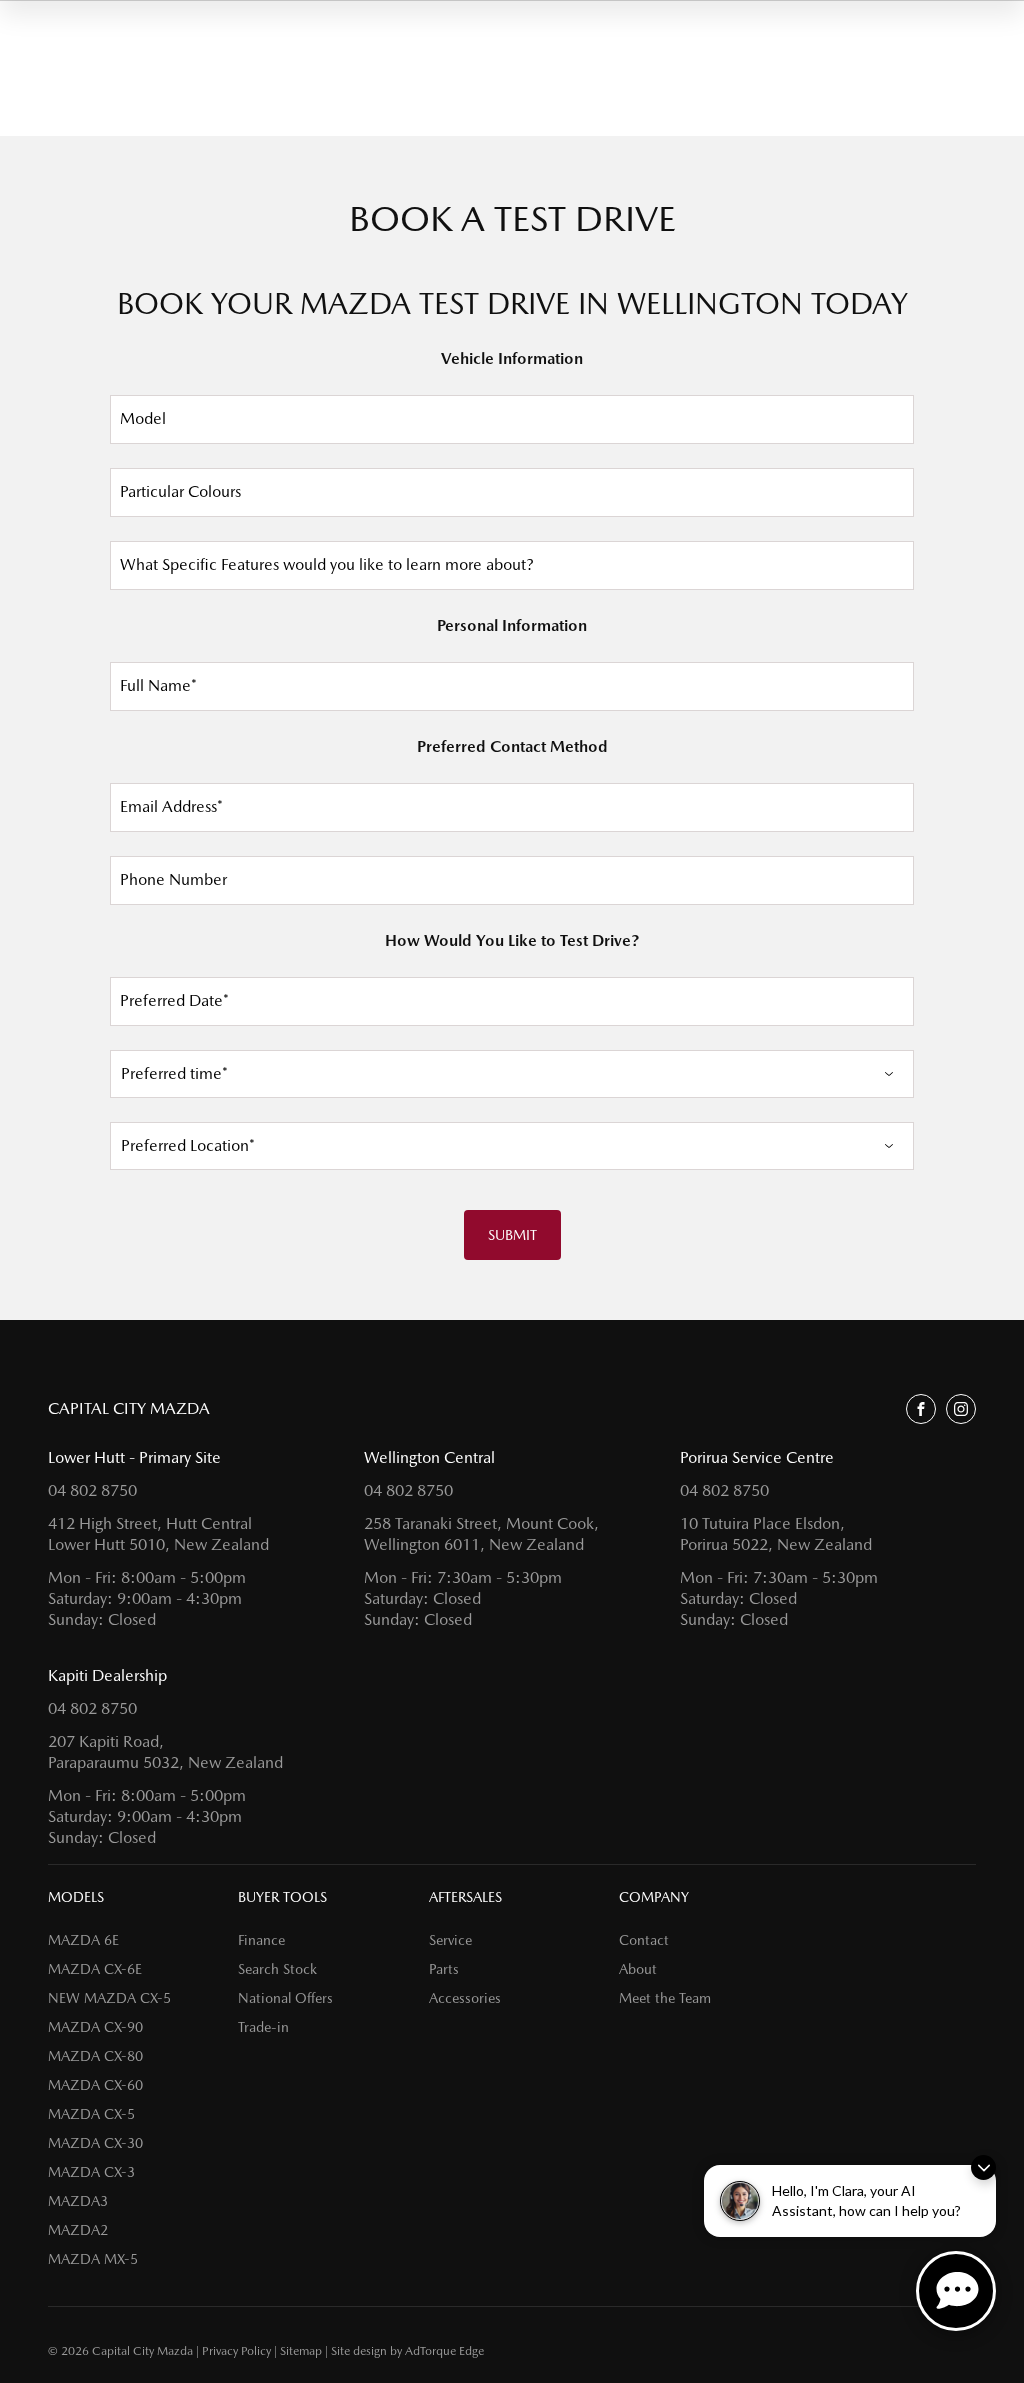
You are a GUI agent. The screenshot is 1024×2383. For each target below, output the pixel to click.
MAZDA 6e (83, 1940)
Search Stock (277, 1969)
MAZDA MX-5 (93, 2259)
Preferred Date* (174, 1000)
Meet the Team (665, 1998)
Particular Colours (180, 491)
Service (450, 1940)
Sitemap (301, 2351)
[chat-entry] (956, 2291)
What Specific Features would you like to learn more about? (327, 564)
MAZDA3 (78, 2201)
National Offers (285, 1998)
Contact (644, 1940)
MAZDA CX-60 (95, 2085)
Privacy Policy (236, 2351)
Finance (261, 1940)
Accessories (465, 1998)
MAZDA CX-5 (91, 2114)
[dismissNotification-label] (983, 2167)
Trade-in (263, 2027)
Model (143, 418)
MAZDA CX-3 (91, 2172)
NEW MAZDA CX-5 (109, 1998)
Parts (444, 1969)
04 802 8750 (92, 1490)
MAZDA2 (78, 2230)
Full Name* (158, 685)
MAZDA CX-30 (95, 2143)
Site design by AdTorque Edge (407, 2351)
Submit (512, 1235)
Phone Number (173, 879)
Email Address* (171, 806)
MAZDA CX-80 (95, 2056)
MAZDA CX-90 (95, 2027)
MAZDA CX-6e (95, 1969)
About (638, 1969)
